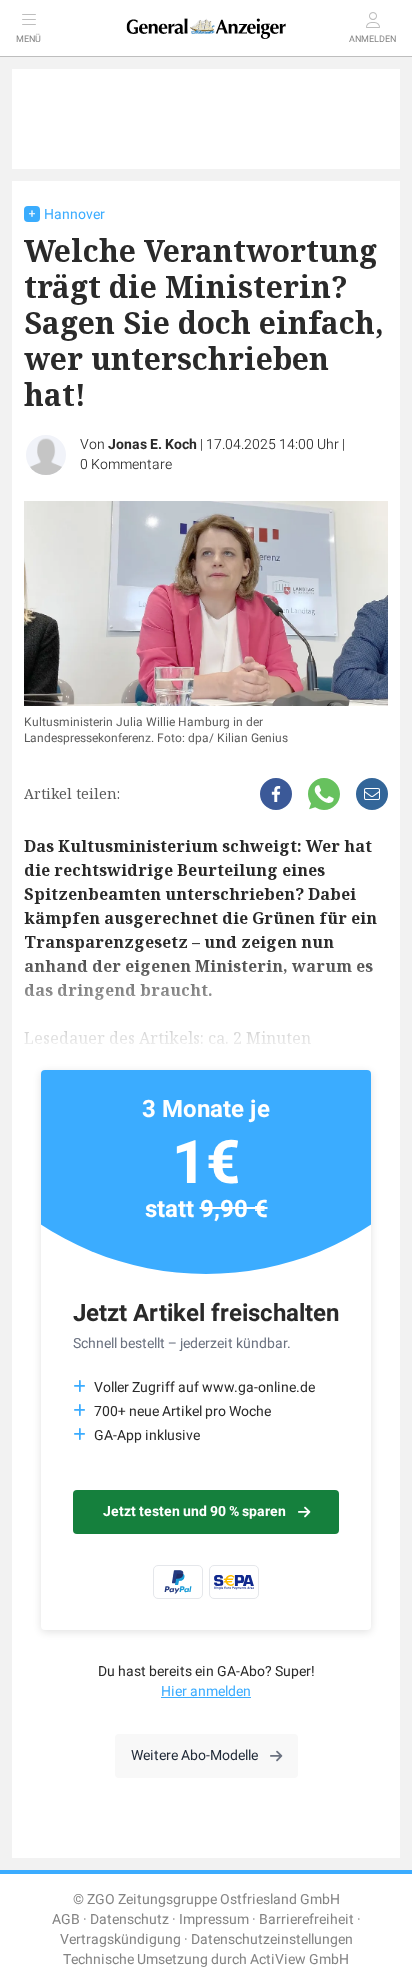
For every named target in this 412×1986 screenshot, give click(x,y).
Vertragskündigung (120, 1939)
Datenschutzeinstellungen (272, 1939)
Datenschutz (129, 1919)
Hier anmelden (206, 1691)
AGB (66, 1919)
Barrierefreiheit (306, 1919)
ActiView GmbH (299, 1959)
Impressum (214, 1919)
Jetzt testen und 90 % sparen (194, 1511)
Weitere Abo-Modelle (194, 1755)
